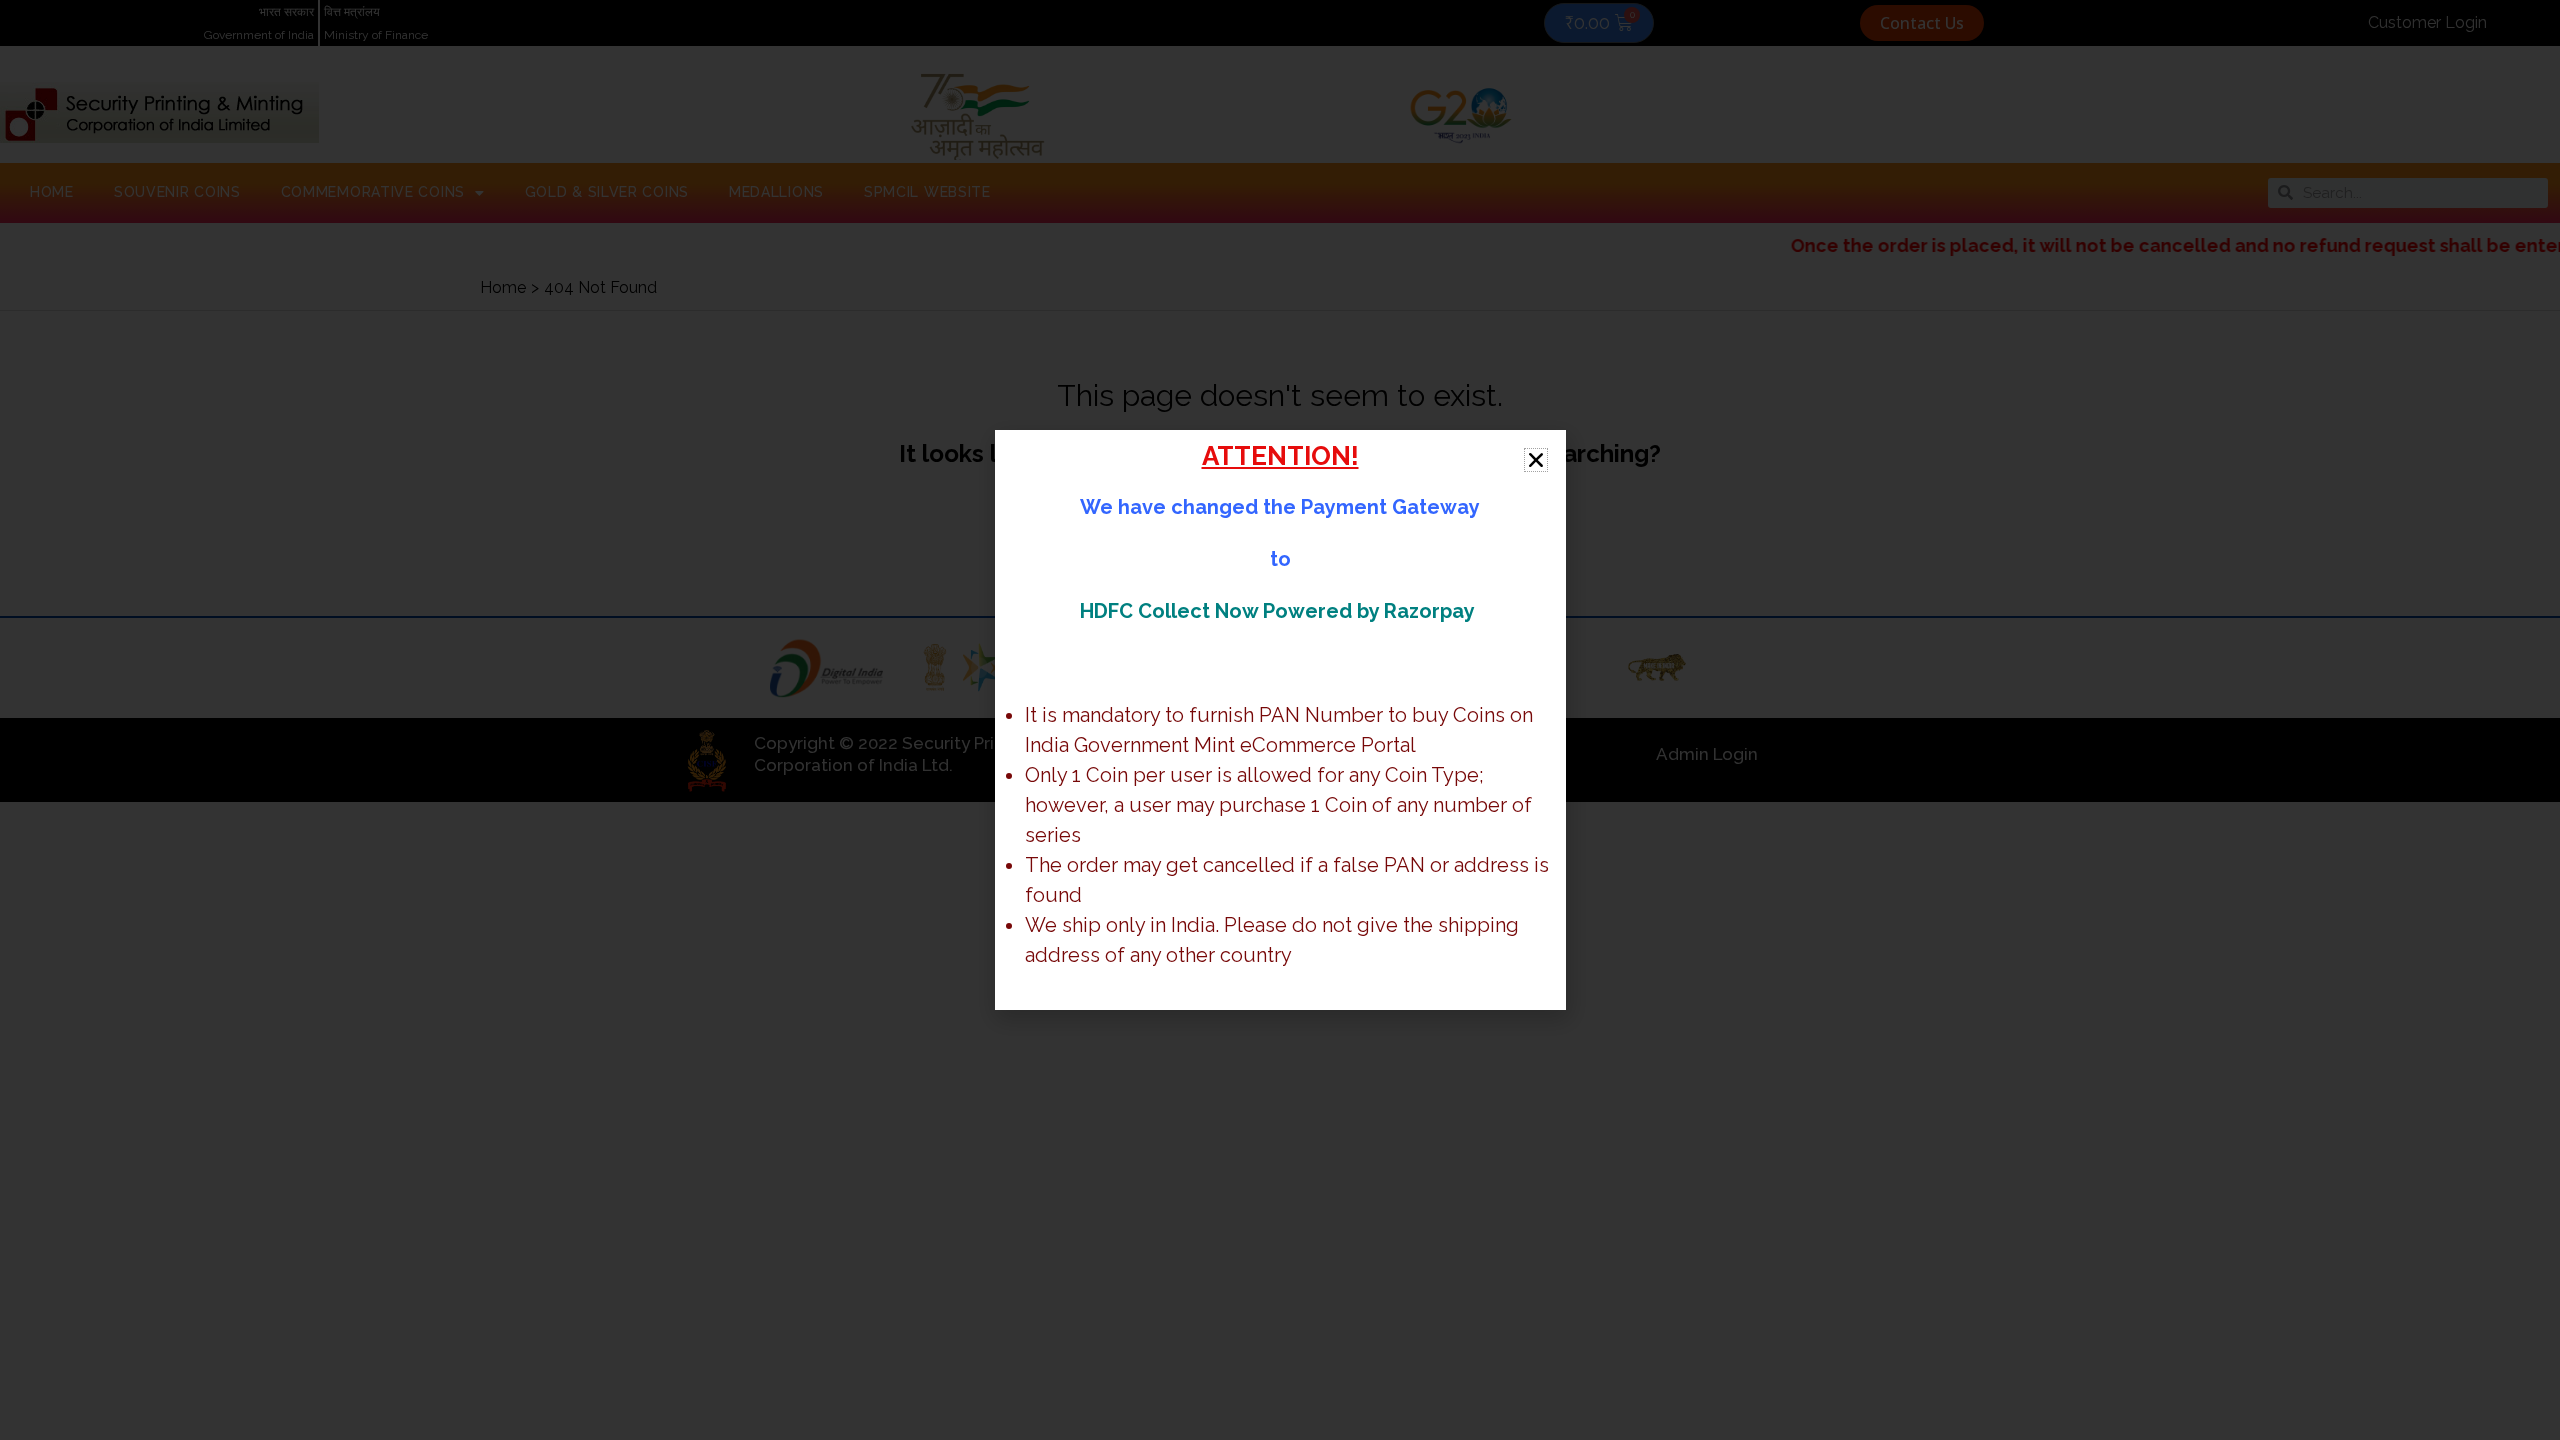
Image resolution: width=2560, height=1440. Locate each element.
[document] (1280, 720)
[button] (1536, 460)
